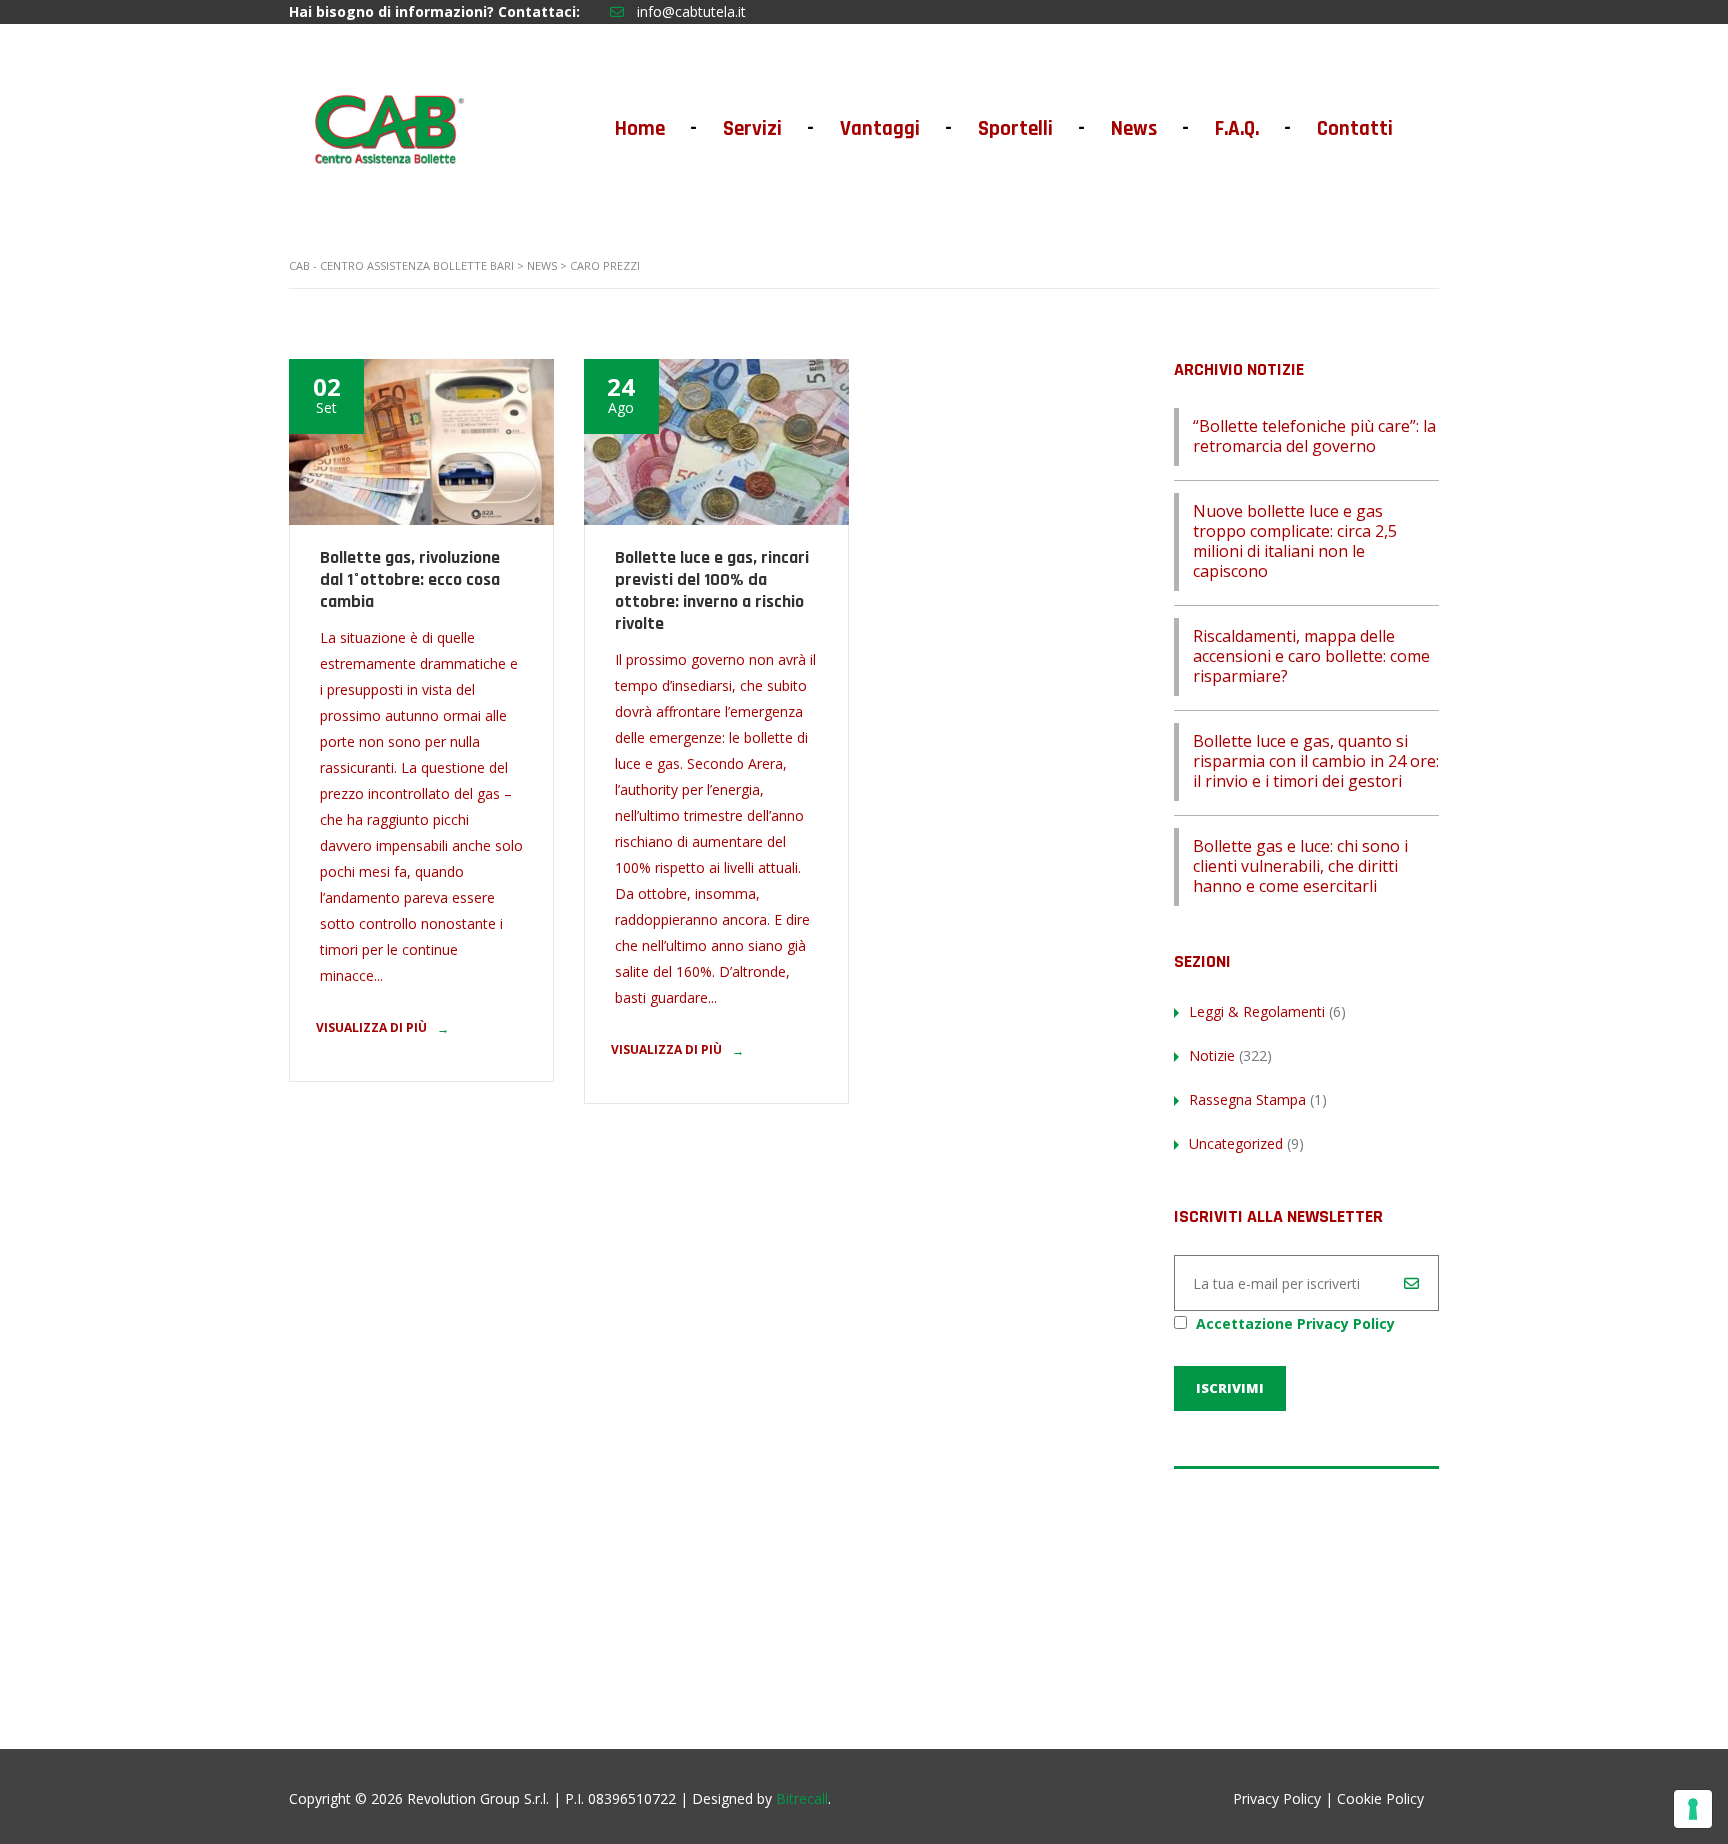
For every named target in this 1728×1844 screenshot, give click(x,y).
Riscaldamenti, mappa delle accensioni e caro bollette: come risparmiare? (1311, 656)
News (1148, 129)
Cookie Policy (1380, 1798)
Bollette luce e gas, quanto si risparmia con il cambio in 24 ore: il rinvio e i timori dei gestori (1316, 761)
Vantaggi (894, 129)
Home (654, 129)
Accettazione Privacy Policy (1295, 1323)
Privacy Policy (1277, 1798)
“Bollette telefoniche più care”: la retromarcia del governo (1314, 436)
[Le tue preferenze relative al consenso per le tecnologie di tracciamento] (1693, 1809)
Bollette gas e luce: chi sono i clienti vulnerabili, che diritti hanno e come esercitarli (1300, 866)
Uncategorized (1236, 1143)
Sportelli (1030, 129)
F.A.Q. (1251, 129)
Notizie (1212, 1055)
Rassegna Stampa (1247, 1099)
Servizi (767, 129)
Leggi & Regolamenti (1257, 1011)
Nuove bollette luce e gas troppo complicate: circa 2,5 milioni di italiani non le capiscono (1295, 541)
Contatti (1355, 129)
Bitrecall (802, 1798)
